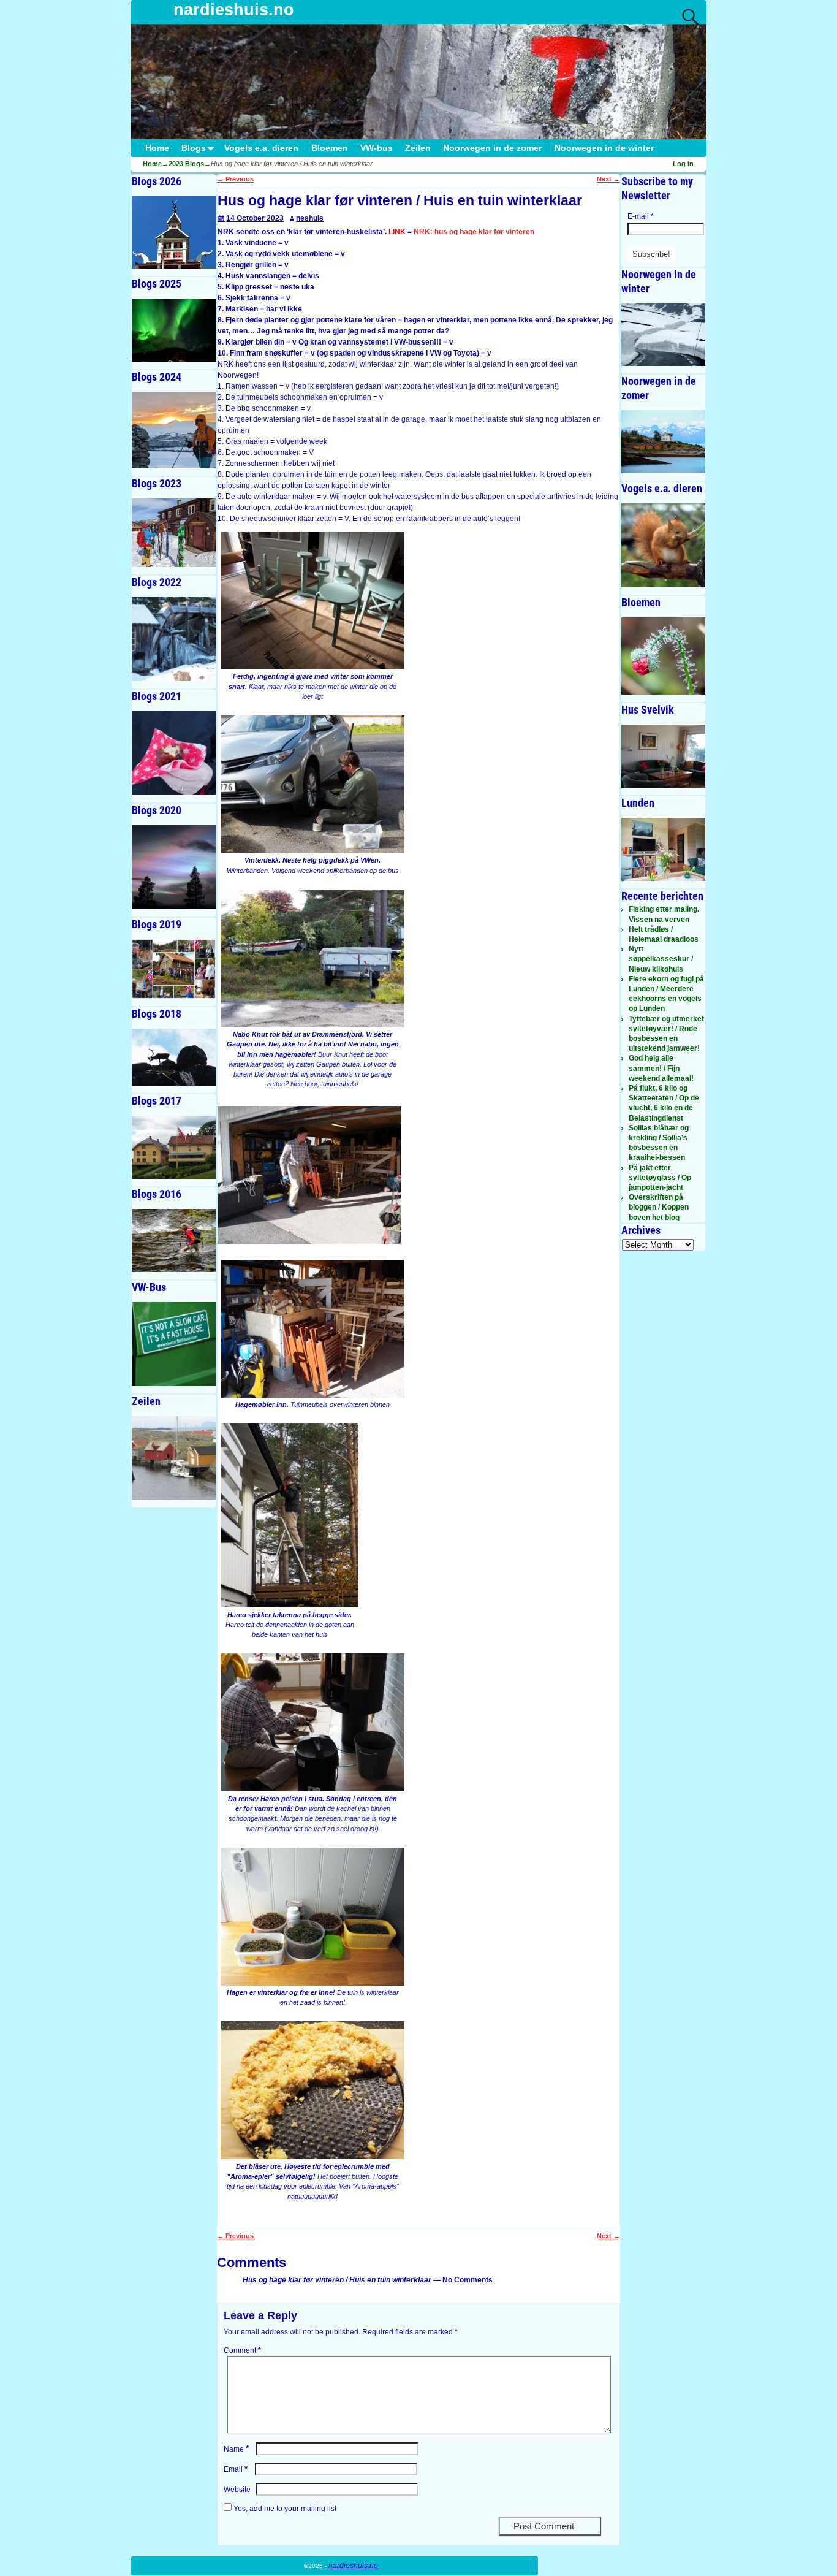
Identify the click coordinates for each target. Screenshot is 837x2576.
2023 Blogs (186, 164)
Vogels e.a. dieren (261, 148)
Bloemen (330, 148)
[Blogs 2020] (174, 867)
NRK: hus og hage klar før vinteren (474, 232)
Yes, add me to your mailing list (284, 2509)
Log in (683, 164)
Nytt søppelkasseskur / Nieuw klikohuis (661, 959)
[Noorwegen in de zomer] (663, 442)
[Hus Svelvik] (663, 756)
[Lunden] (663, 849)
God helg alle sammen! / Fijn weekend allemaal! (661, 1068)
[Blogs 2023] (174, 533)
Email (236, 2469)
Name (236, 2449)
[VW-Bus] (174, 1344)
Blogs (194, 148)
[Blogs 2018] (174, 1057)
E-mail (641, 216)
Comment (242, 2350)
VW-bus (377, 148)
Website (237, 2490)
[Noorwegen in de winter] (663, 335)
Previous (235, 179)
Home (157, 148)
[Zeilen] (174, 1458)
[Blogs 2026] (174, 232)
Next (608, 179)
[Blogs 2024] (174, 430)
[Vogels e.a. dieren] (663, 545)
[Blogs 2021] (174, 753)
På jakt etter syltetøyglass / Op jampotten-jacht (660, 1178)
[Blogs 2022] (174, 639)
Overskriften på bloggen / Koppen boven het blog (659, 1207)
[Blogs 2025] (174, 330)
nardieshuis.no (234, 10)
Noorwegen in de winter (604, 148)
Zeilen (418, 148)
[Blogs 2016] (174, 1240)
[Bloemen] (663, 656)
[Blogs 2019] (174, 969)
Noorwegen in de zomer (492, 148)
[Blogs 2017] (174, 1147)
